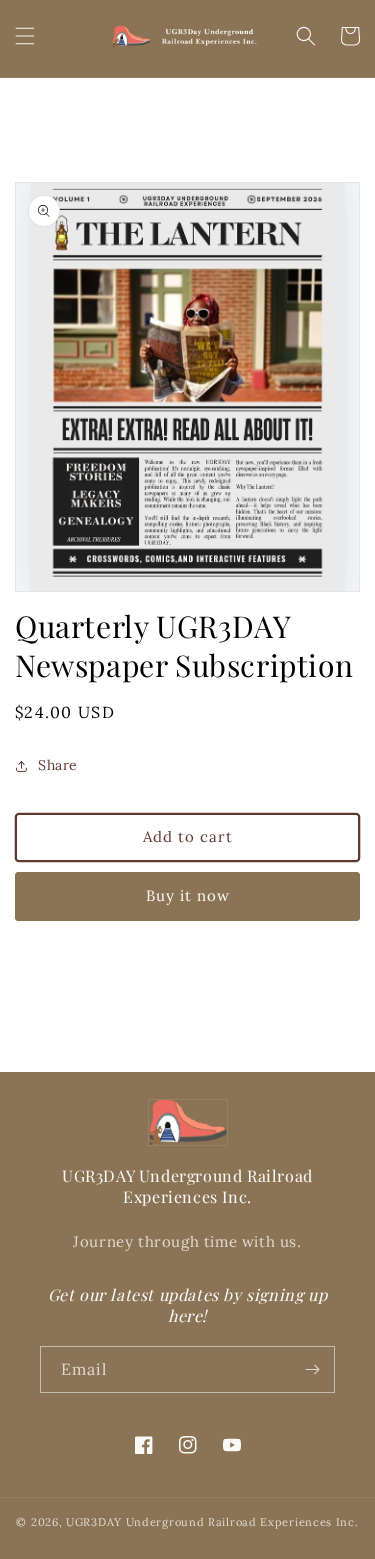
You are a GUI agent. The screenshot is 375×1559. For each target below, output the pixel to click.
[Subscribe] (312, 1369)
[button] (25, 36)
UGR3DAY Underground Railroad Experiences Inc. (212, 1522)
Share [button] (58, 765)
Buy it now (188, 895)
